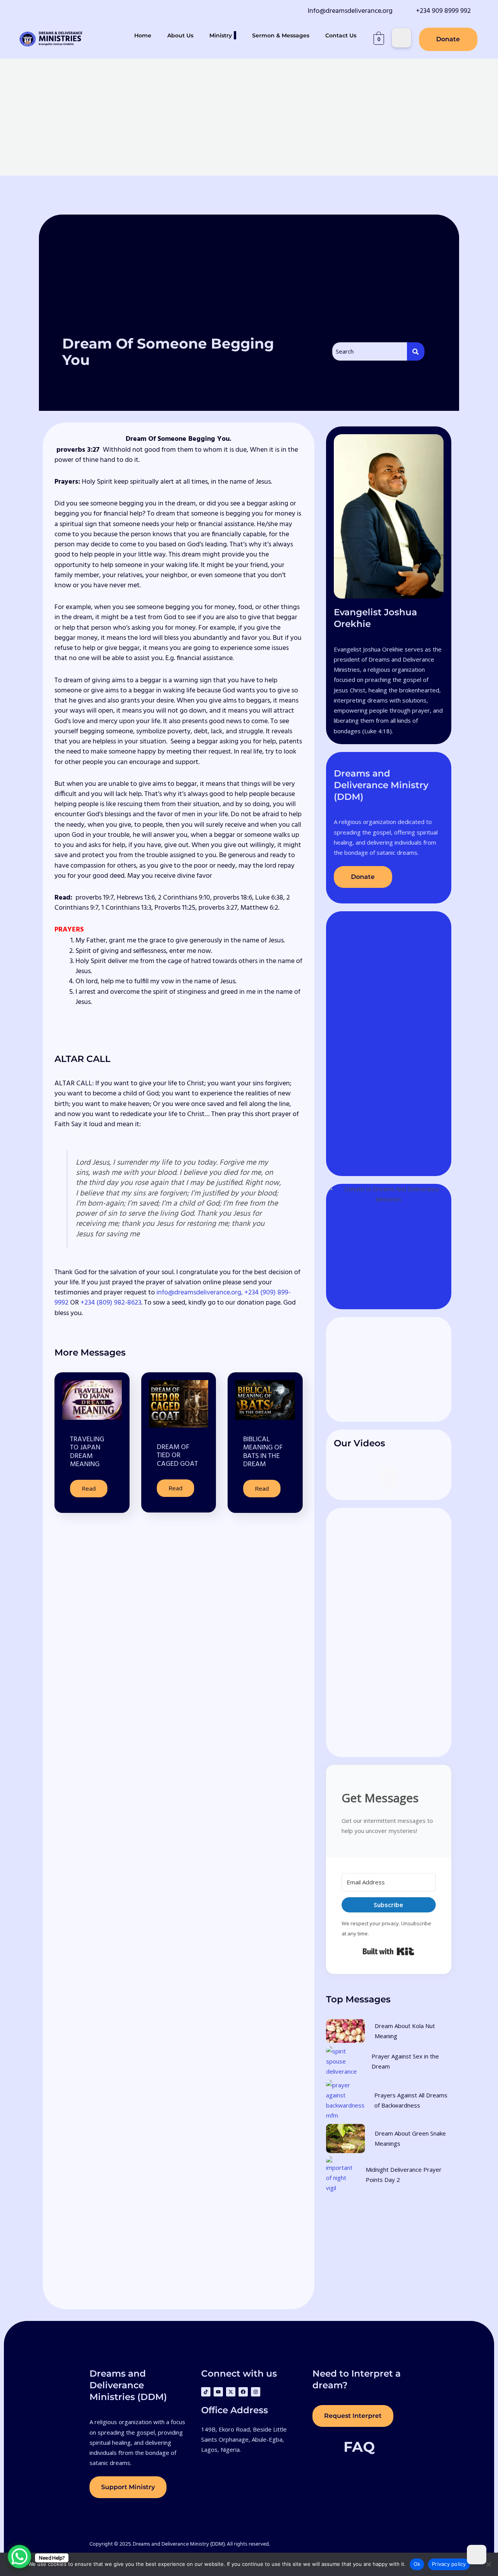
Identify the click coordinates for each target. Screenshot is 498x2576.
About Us (180, 35)
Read (89, 1488)
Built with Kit (388, 1951)
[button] (235, 35)
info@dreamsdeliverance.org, (200, 1293)
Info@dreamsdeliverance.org (350, 11)
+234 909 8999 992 (443, 11)
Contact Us (341, 35)
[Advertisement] (249, 117)
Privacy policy (449, 2564)
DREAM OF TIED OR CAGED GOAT (177, 1456)
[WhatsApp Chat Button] (19, 2557)
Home (143, 35)
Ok (417, 2564)
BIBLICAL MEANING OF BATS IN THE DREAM (263, 1452)
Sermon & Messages (281, 35)
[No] (488, 2564)
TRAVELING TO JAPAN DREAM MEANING (87, 1452)
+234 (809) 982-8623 (111, 1303)
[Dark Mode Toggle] (402, 38)
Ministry (221, 35)
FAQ (359, 2447)
